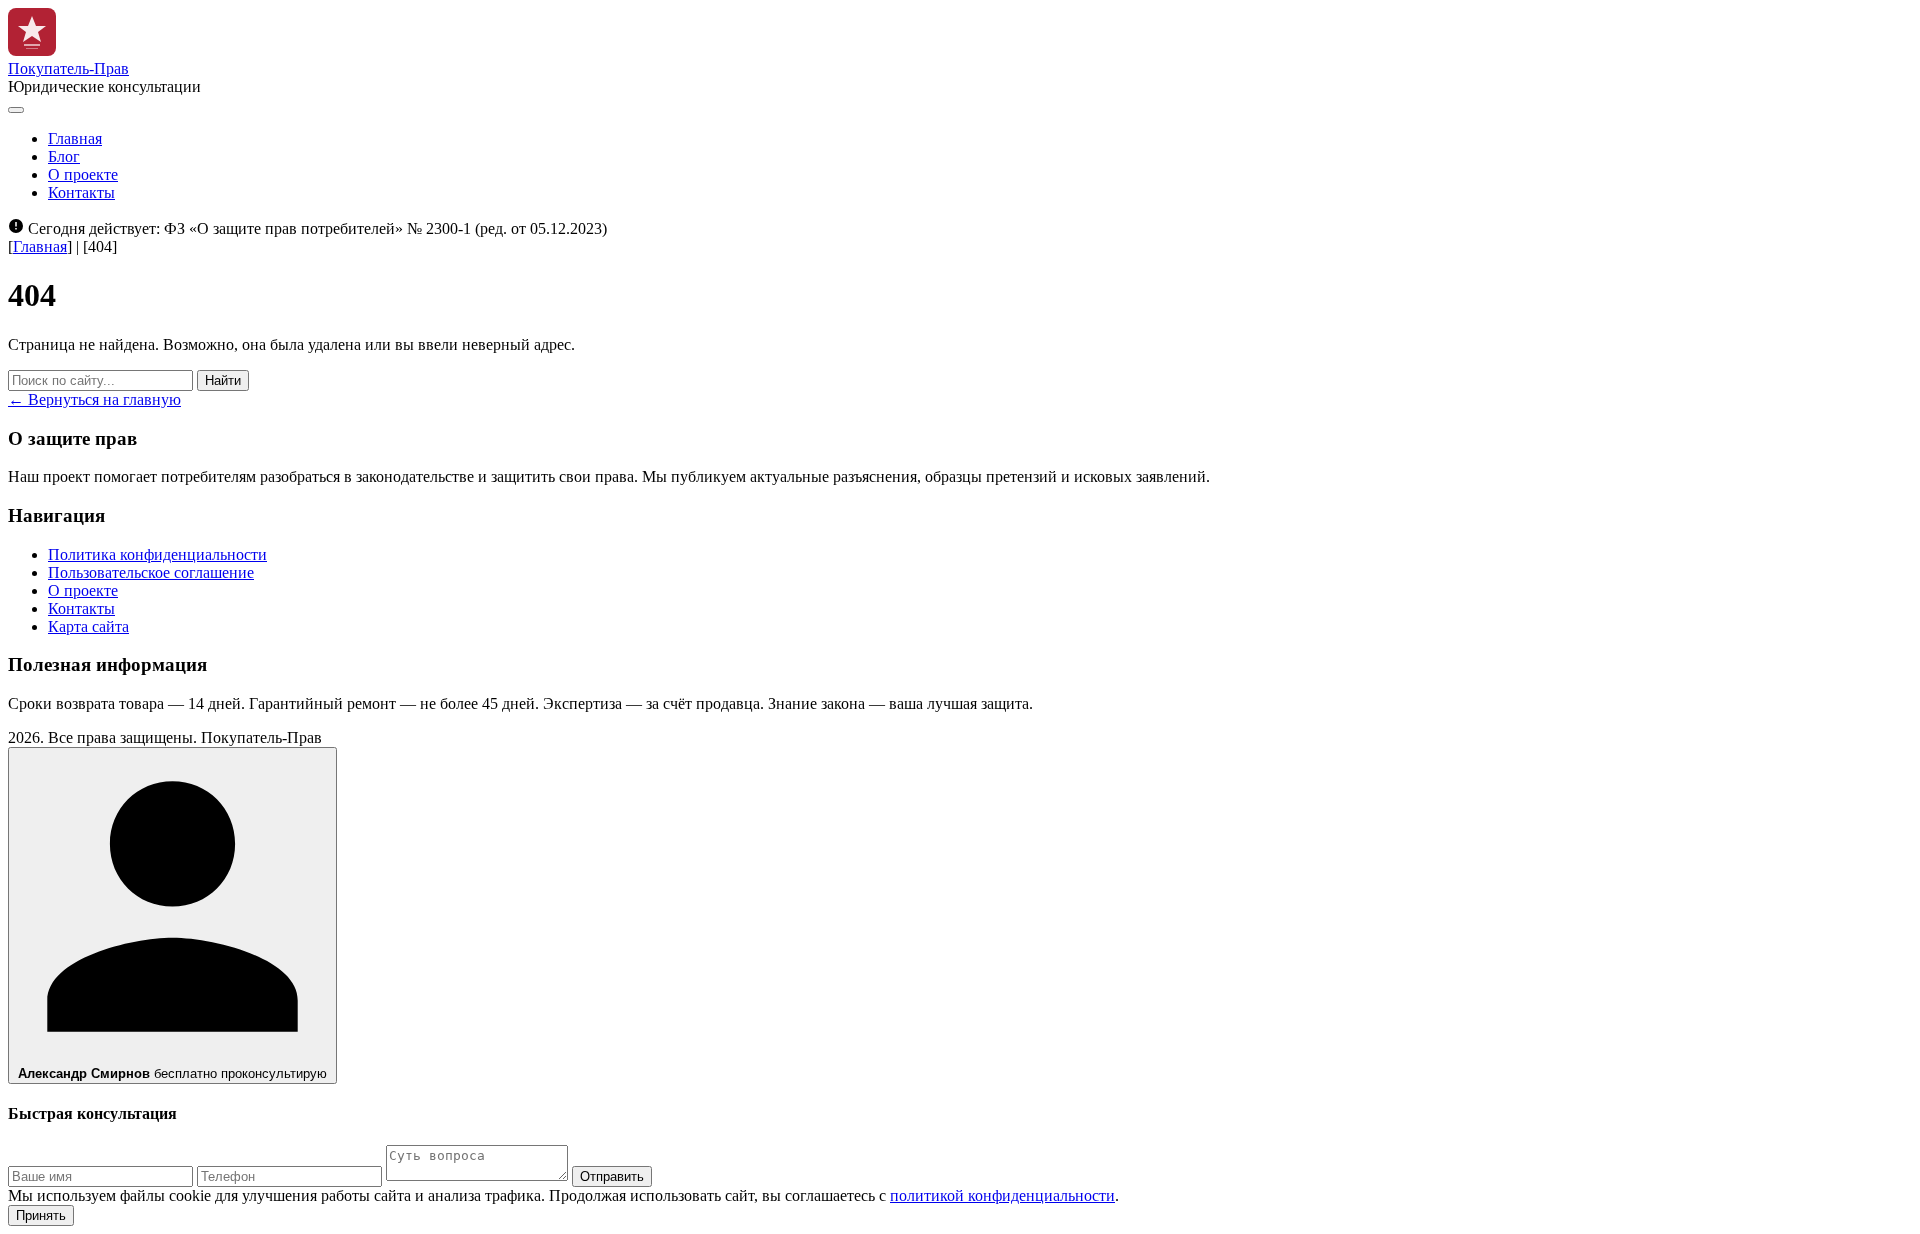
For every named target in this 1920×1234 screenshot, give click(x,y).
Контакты (81, 192)
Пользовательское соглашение (151, 572)
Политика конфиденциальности (157, 554)
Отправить (612, 1176)
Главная (75, 138)
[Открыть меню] (16, 110)
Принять (41, 1215)
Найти (223, 380)
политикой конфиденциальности (1002, 1195)
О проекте (83, 174)
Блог (64, 156)
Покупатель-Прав (68, 68)
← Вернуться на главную (94, 399)
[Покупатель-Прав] (32, 50)
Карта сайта (88, 626)
